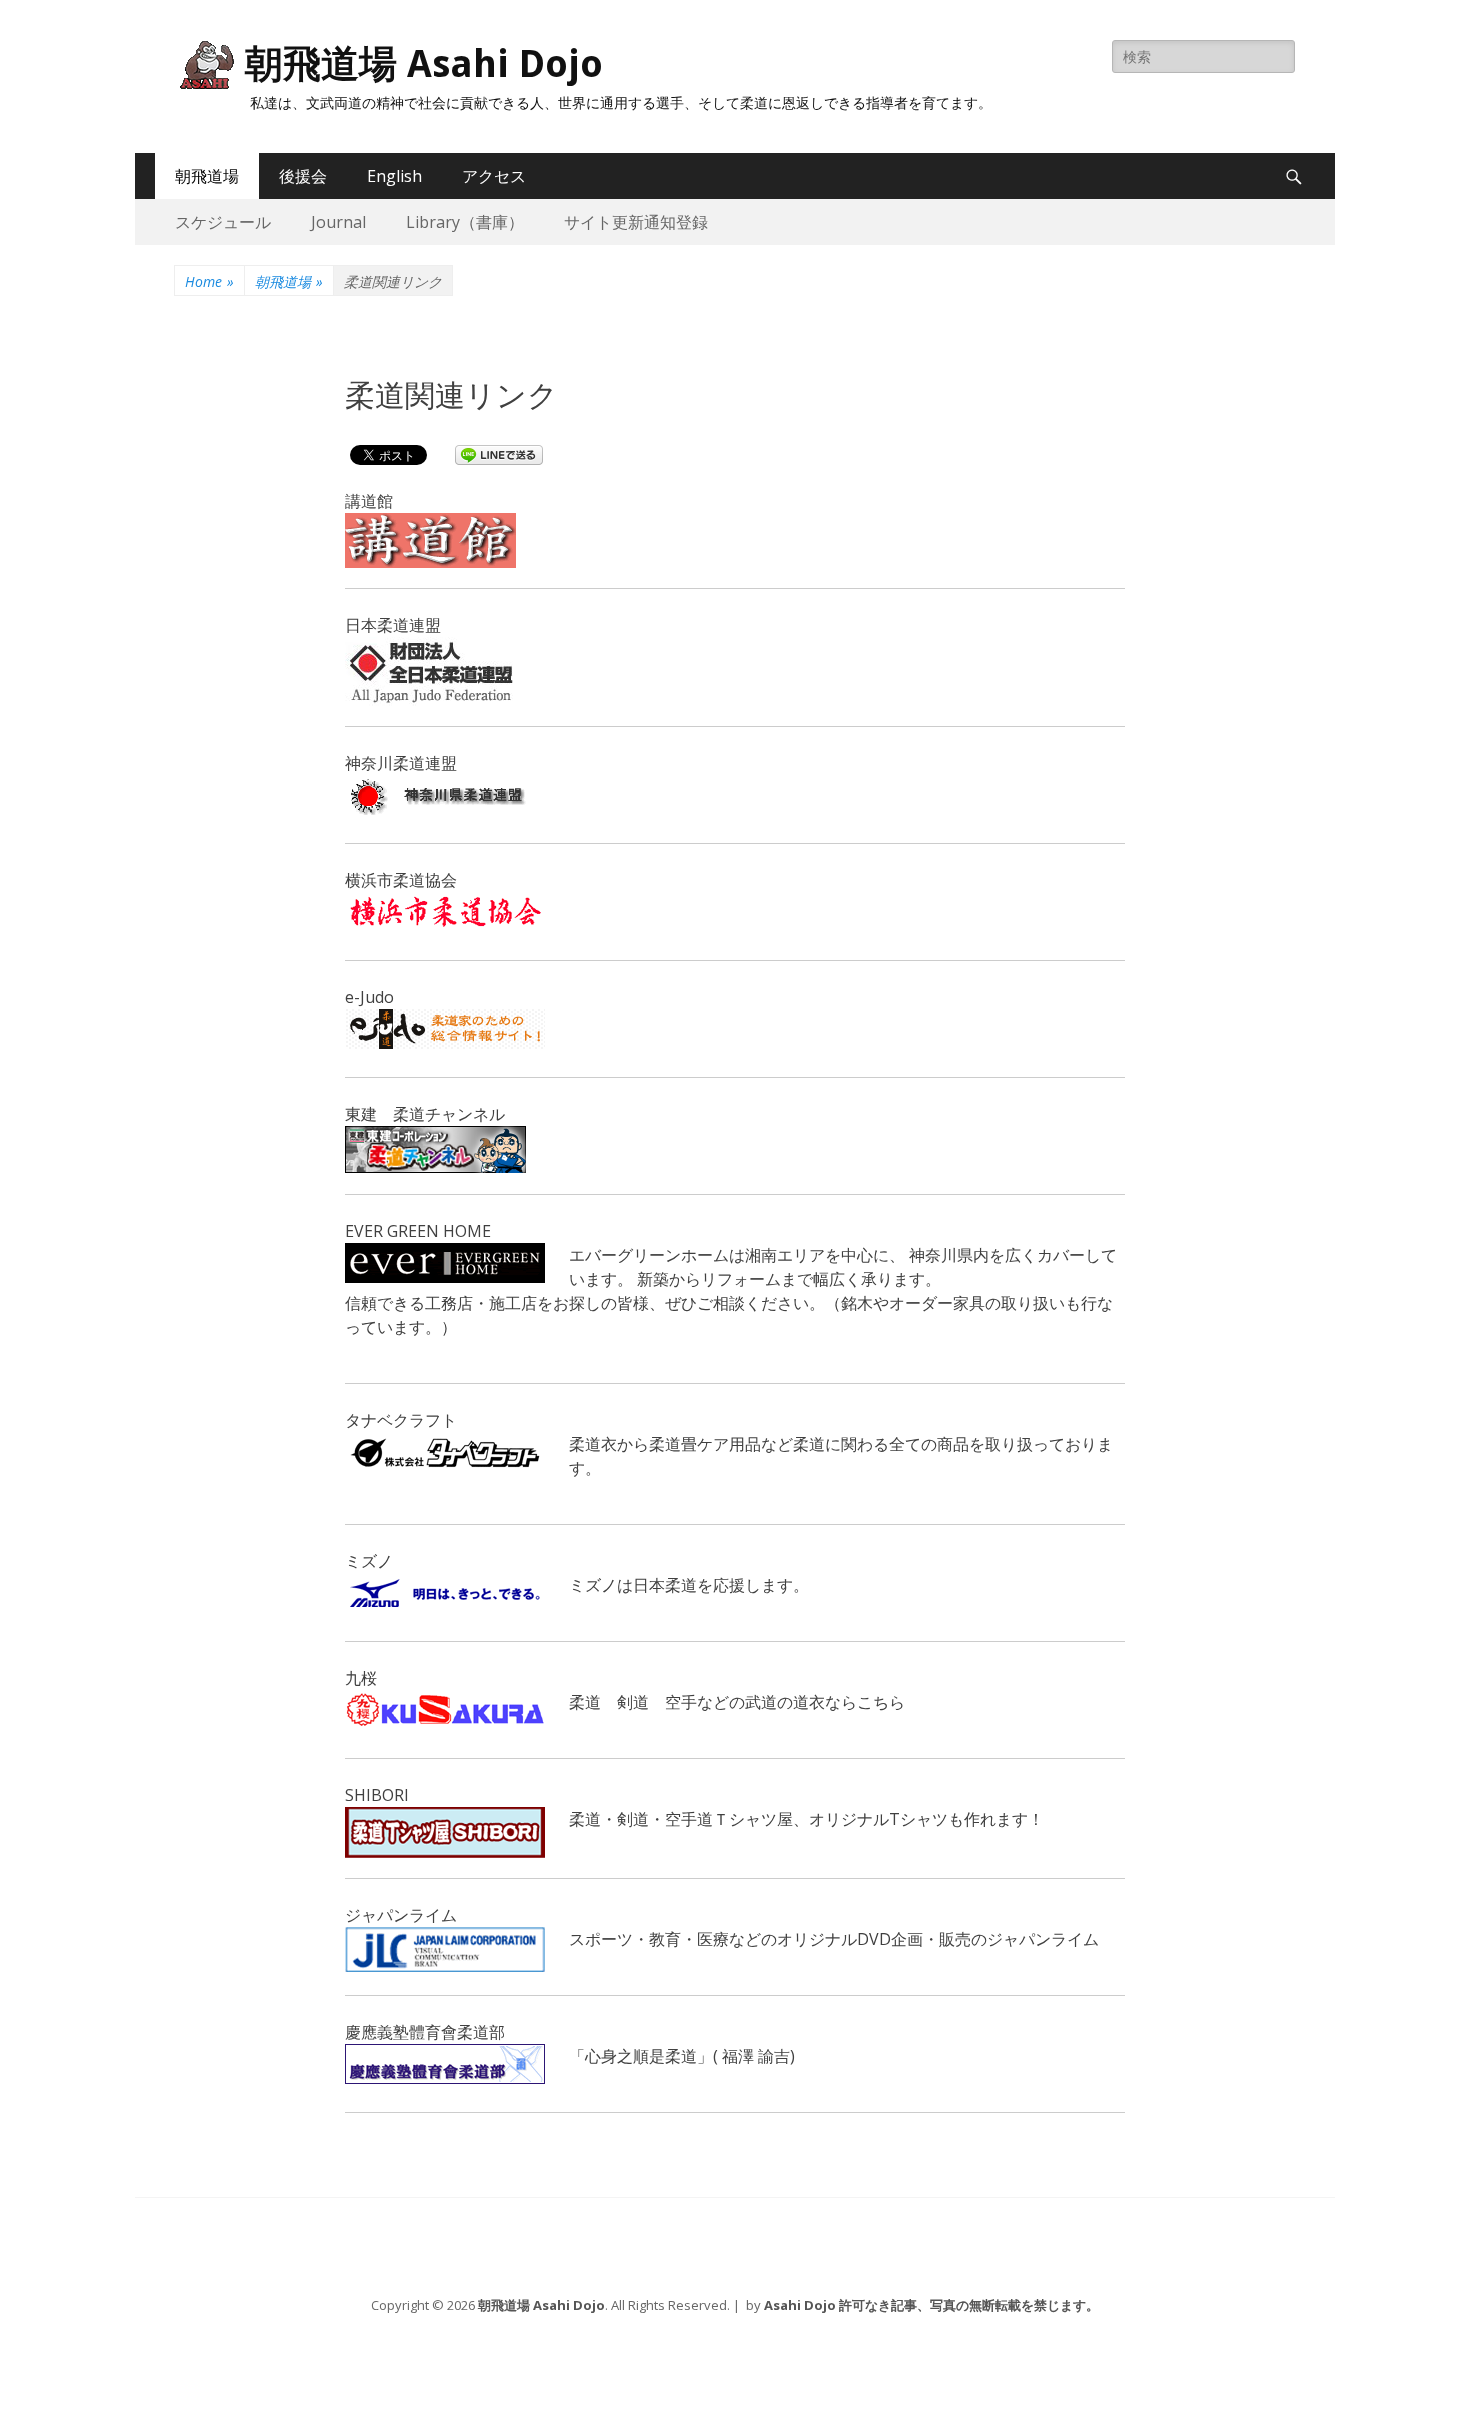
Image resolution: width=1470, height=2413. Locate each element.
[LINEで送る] (499, 454)
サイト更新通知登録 (636, 222)
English (394, 176)
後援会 (303, 176)
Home (209, 281)
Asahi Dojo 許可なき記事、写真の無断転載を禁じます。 (931, 2305)
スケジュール (223, 222)
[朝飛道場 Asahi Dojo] (205, 65)
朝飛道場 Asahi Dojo (424, 64)
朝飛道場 (207, 176)
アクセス (494, 176)
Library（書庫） (465, 222)
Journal (338, 222)
